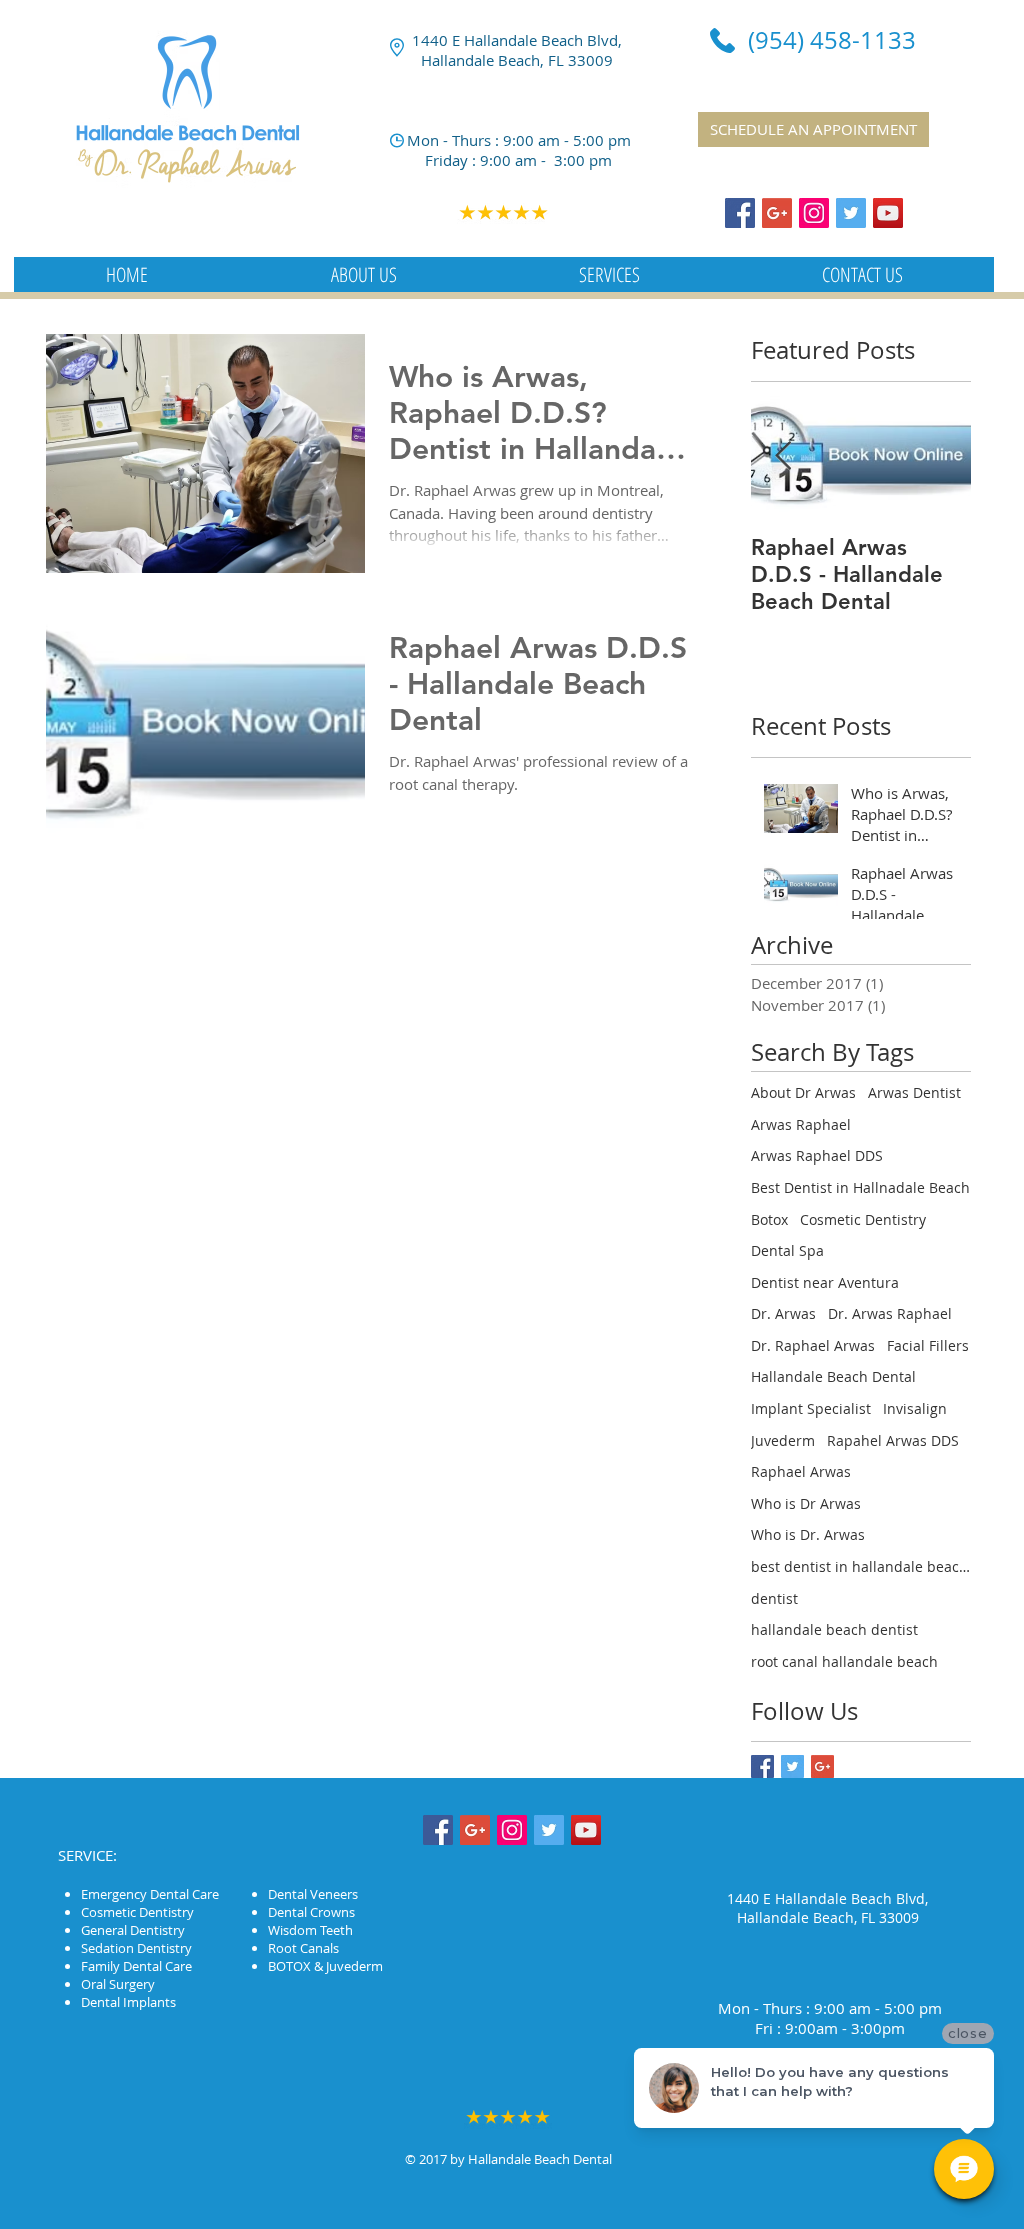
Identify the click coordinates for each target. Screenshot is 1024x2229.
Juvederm (783, 1440)
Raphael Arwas (801, 1471)
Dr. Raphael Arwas (813, 1345)
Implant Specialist (811, 1408)
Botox (769, 1219)
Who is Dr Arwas (806, 1503)
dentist (774, 1598)
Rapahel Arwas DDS (893, 1440)
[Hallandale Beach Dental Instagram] (814, 213)
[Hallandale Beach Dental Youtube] (586, 1830)
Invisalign (915, 1408)
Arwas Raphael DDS (817, 1155)
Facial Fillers (928, 1345)
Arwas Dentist (914, 1092)
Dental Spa (787, 1250)
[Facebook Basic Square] (762, 1766)
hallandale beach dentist (834, 1629)
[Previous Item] (783, 456)
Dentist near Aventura (825, 1282)
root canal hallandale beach (844, 1661)
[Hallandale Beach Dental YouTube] (888, 213)
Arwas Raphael (801, 1124)
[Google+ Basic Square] (822, 1766)
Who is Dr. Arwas (808, 1534)
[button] (363, 274)
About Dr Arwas (803, 1092)
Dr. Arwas (783, 1313)
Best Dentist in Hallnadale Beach (860, 1187)
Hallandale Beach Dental (833, 1376)
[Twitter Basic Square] (792, 1766)
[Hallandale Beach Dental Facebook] (740, 213)
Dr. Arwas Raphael (890, 1313)
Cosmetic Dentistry (863, 1219)
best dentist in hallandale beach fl (861, 1566)
